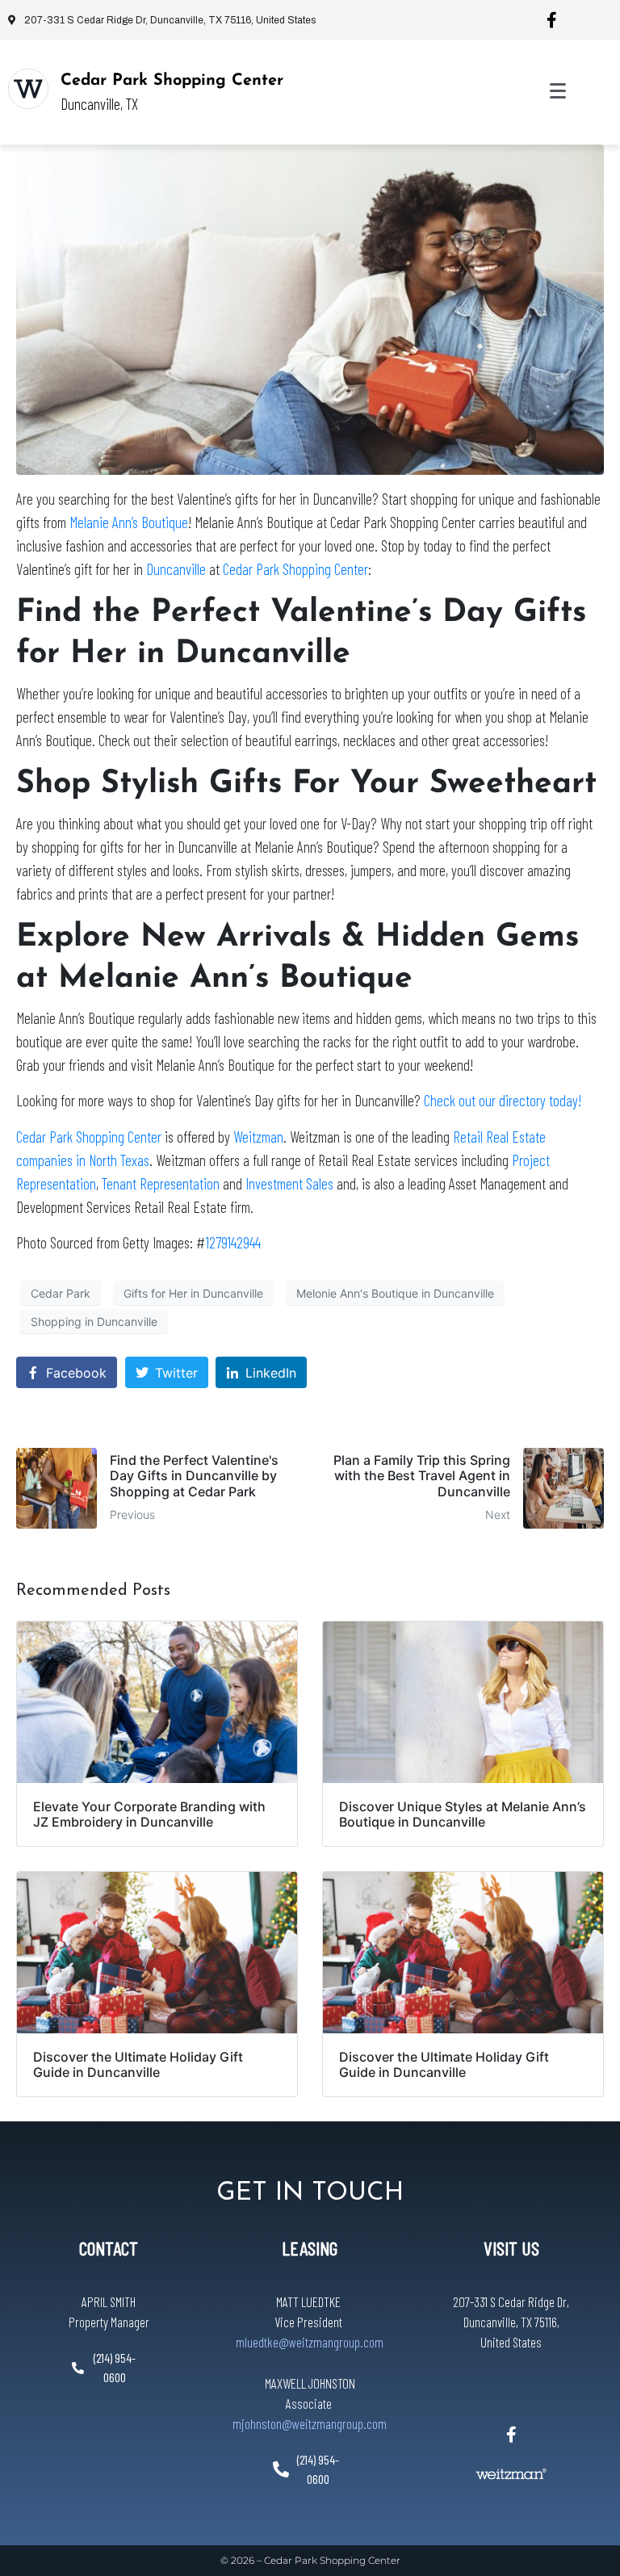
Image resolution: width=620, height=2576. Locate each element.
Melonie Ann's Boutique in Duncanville (395, 1293)
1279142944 (233, 1242)
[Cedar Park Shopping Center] (28, 89)
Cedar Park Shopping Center (172, 81)
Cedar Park (61, 1293)
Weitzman (258, 1137)
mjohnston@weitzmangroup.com (310, 2423)
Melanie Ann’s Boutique (129, 522)
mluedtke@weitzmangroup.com (310, 2342)
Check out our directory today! (503, 1100)
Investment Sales (289, 1183)
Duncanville (176, 569)
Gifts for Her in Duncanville (193, 1293)
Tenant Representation (161, 1183)
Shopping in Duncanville (94, 1322)
